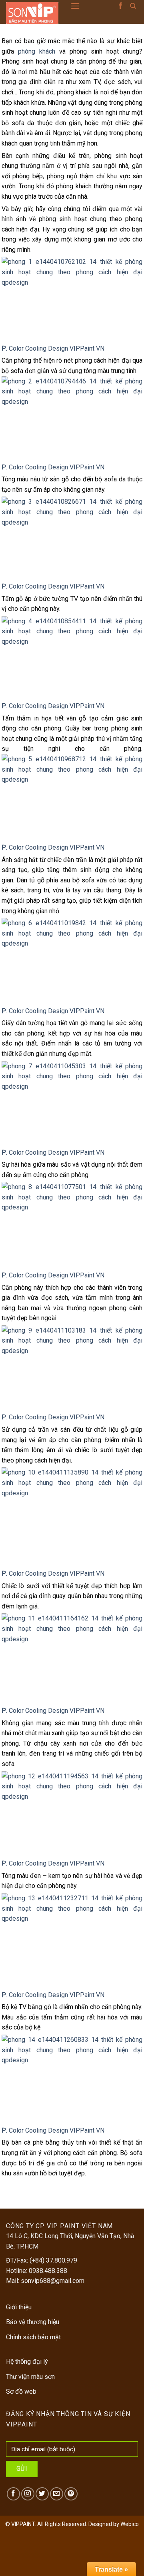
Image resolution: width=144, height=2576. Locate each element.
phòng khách (37, 51)
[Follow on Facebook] (120, 6)
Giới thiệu (19, 2307)
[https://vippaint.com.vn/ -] (32, 13)
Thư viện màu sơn (30, 2377)
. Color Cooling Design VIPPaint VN (53, 467)
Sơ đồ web (21, 2391)
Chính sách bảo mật (33, 2337)
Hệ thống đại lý (27, 2361)
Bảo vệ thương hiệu (33, 2322)
